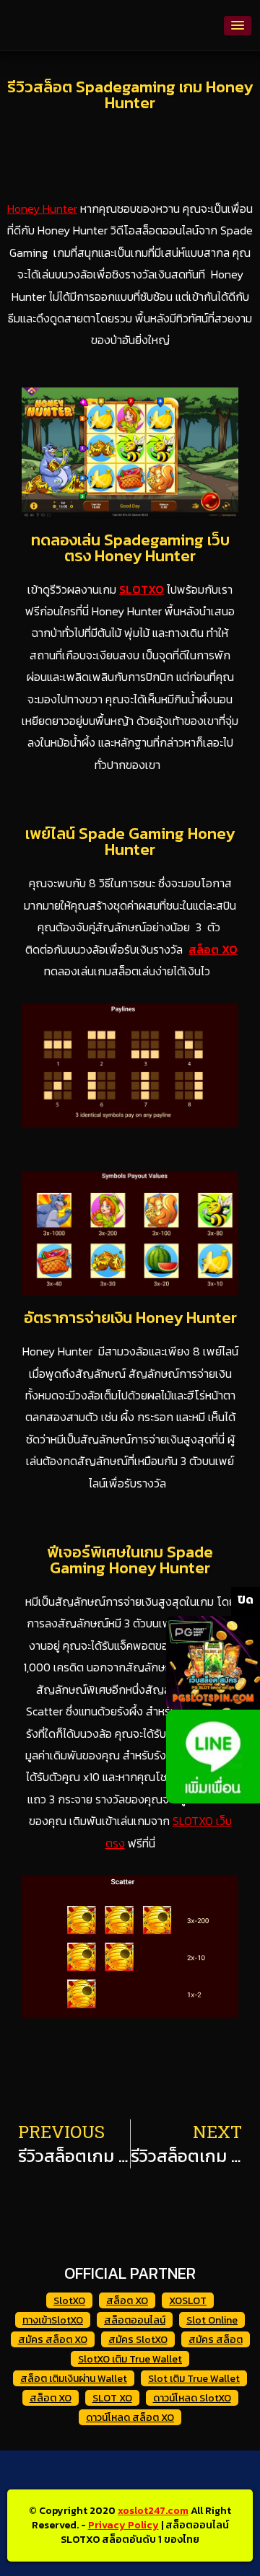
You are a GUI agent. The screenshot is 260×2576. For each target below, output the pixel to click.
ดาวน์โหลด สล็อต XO (130, 2418)
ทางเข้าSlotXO (53, 2320)
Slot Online (212, 2320)
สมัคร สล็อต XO (53, 2340)
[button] (238, 26)
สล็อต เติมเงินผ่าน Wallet (74, 2379)
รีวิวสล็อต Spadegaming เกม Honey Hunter (130, 95)
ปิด (246, 1599)
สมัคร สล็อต (216, 2340)
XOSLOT (188, 2301)
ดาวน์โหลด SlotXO (192, 2398)
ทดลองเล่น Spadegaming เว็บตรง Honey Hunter (130, 548)
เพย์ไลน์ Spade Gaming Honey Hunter (130, 841)
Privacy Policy (123, 2525)
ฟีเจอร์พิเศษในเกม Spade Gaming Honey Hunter (130, 1560)
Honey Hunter (42, 208)
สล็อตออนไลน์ (135, 2320)
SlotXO (69, 2301)
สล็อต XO (213, 949)
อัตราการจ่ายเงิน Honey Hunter (130, 1318)
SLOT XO (112, 2398)
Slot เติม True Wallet (194, 2379)
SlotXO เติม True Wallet (130, 2359)
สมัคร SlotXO (138, 2340)
